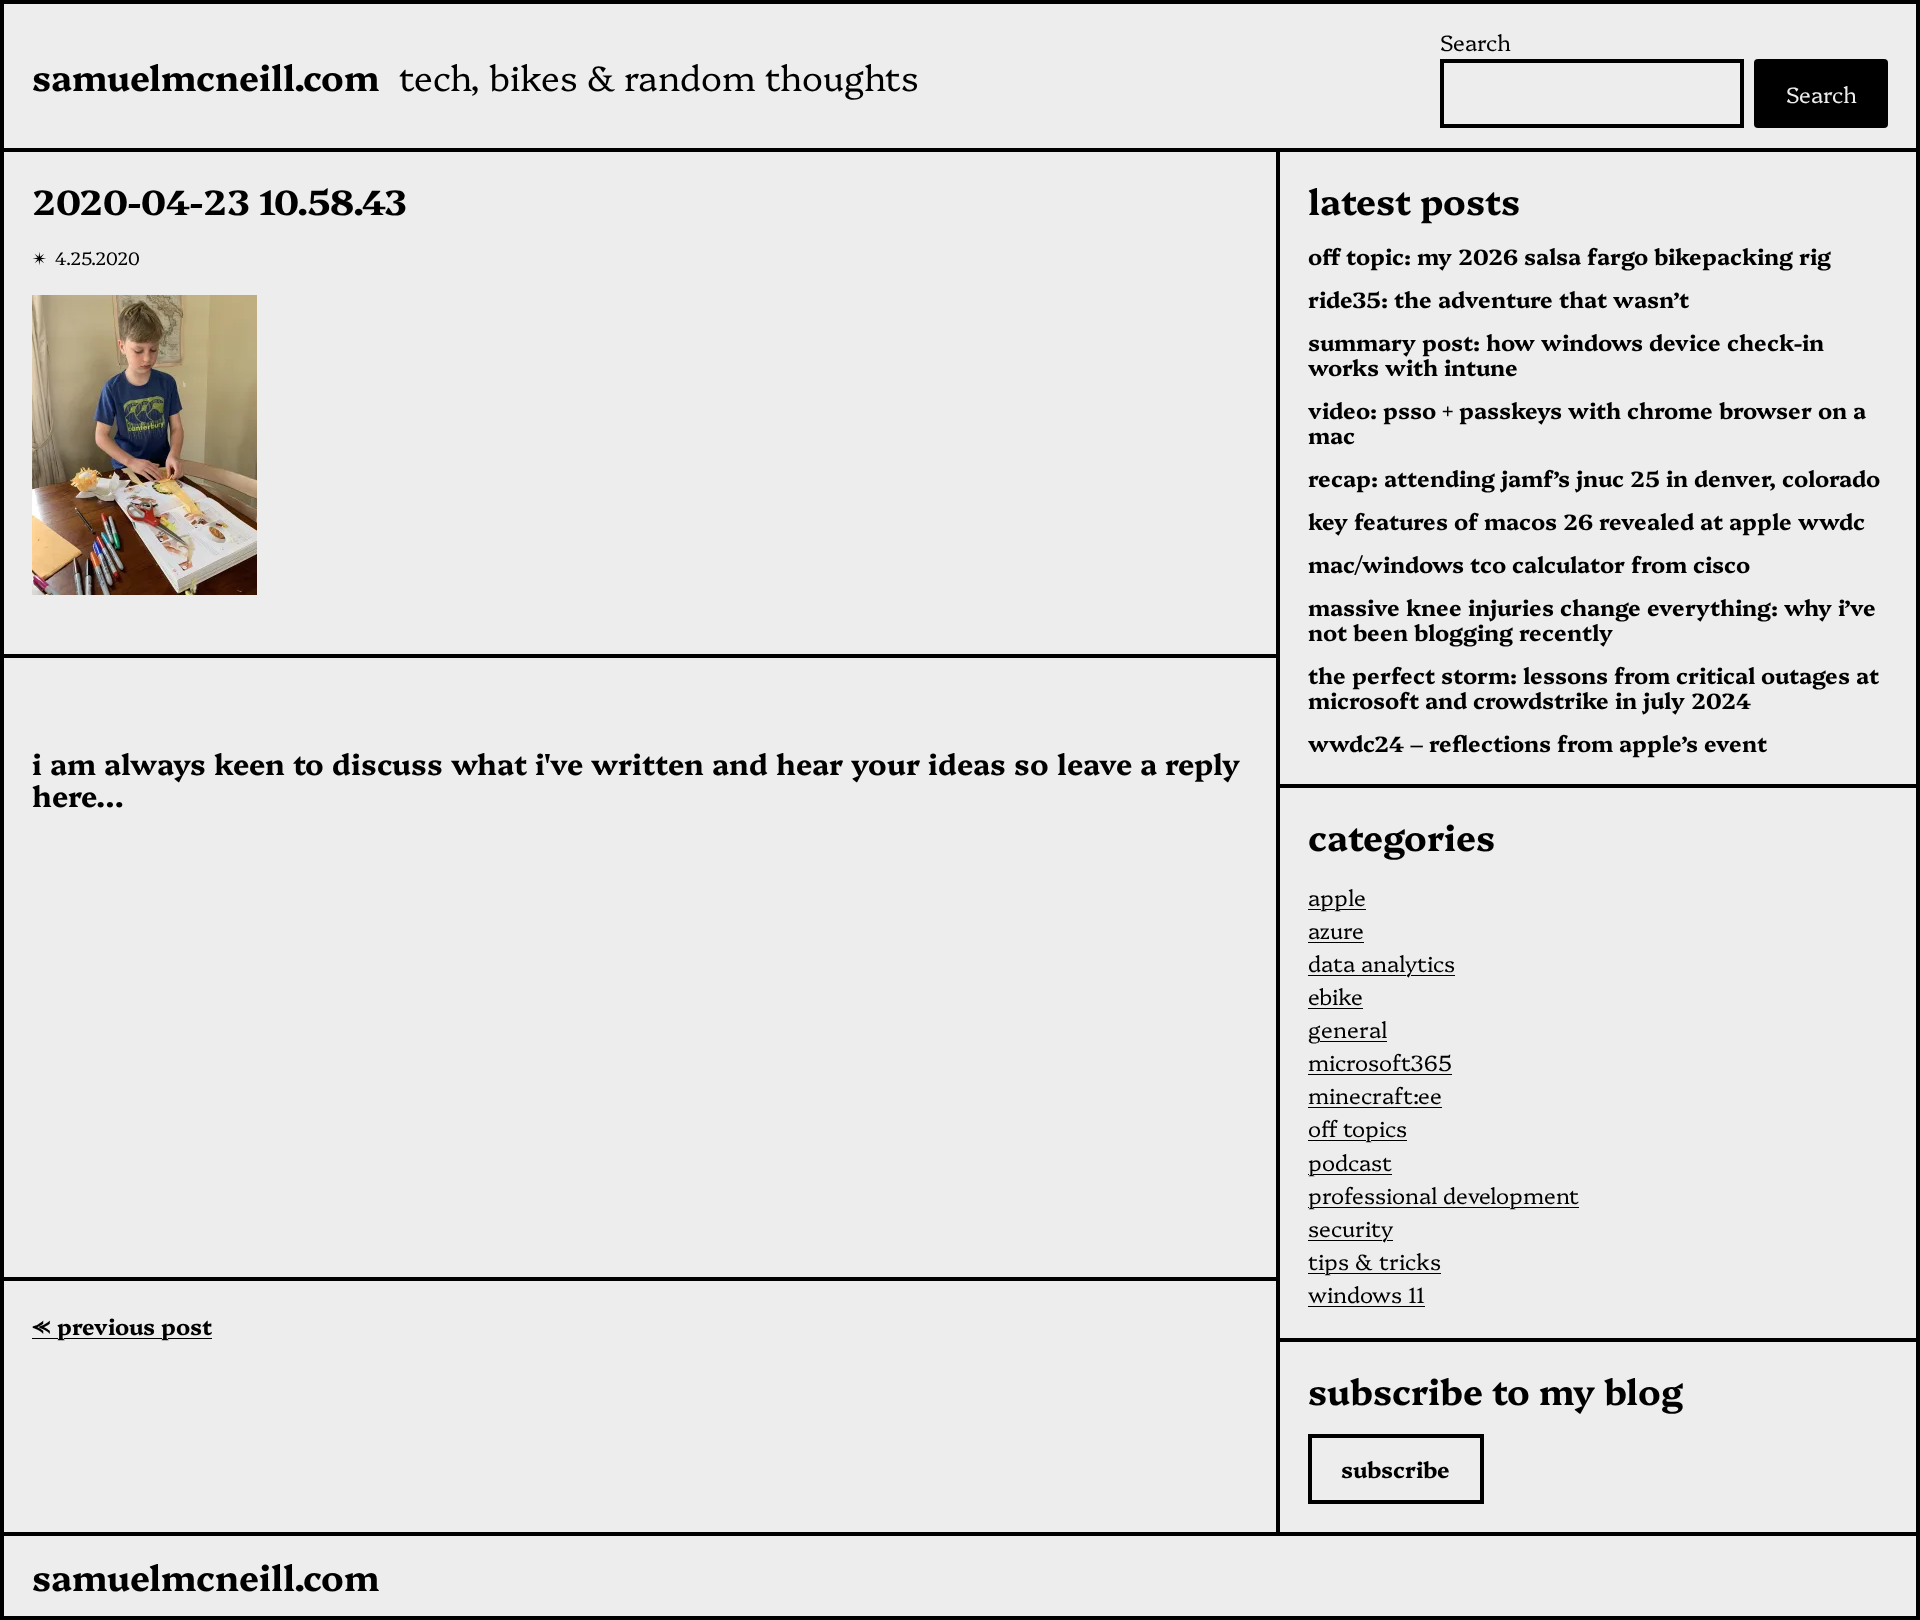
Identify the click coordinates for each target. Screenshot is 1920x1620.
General (1347, 1028)
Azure (1336, 929)
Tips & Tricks (1374, 1260)
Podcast (1350, 1161)
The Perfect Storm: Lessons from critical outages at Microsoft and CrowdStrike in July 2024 (1593, 688)
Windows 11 (1366, 1293)
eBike (1335, 995)
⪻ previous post (122, 1325)
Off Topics (1357, 1127)
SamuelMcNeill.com (205, 75)
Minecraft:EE (1375, 1094)
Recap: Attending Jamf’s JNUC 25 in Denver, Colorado (1594, 478)
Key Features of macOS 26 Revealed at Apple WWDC (1586, 521)
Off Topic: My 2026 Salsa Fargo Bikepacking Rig (1569, 256)
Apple (1337, 896)
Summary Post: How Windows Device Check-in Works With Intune (1566, 355)
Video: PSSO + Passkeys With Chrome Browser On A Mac (1587, 423)
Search (1475, 41)
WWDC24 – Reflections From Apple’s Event (1537, 743)
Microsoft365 (1380, 1061)
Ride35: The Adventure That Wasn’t (1498, 299)
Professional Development (1443, 1194)
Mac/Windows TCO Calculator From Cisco (1529, 564)
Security (1350, 1227)
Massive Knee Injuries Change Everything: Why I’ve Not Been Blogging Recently (1592, 620)
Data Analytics (1381, 962)
